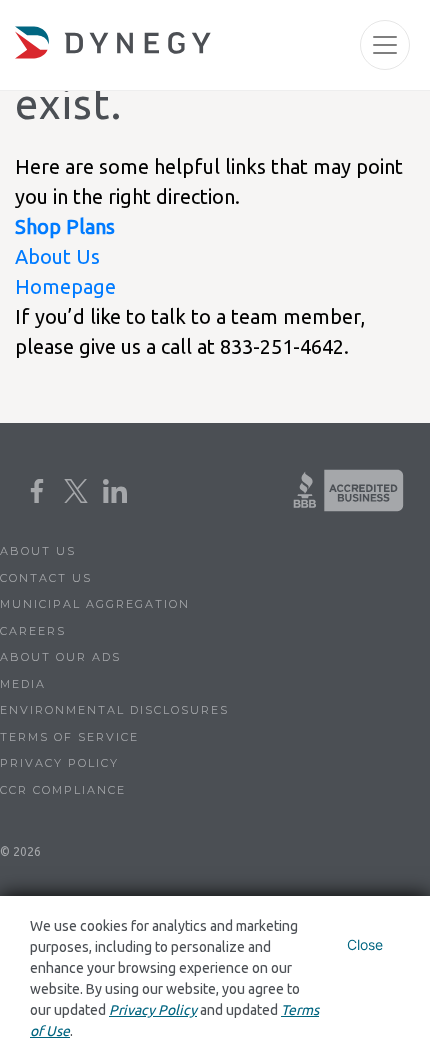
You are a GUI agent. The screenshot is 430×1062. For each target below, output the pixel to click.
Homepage (65, 286)
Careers (33, 631)
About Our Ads (60, 657)
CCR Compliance (63, 790)
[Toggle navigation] (385, 45)
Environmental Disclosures (114, 710)
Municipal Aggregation (95, 604)
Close (365, 944)
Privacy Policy (59, 763)
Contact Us (46, 578)
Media (23, 684)
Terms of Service (69, 737)
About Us (57, 256)
